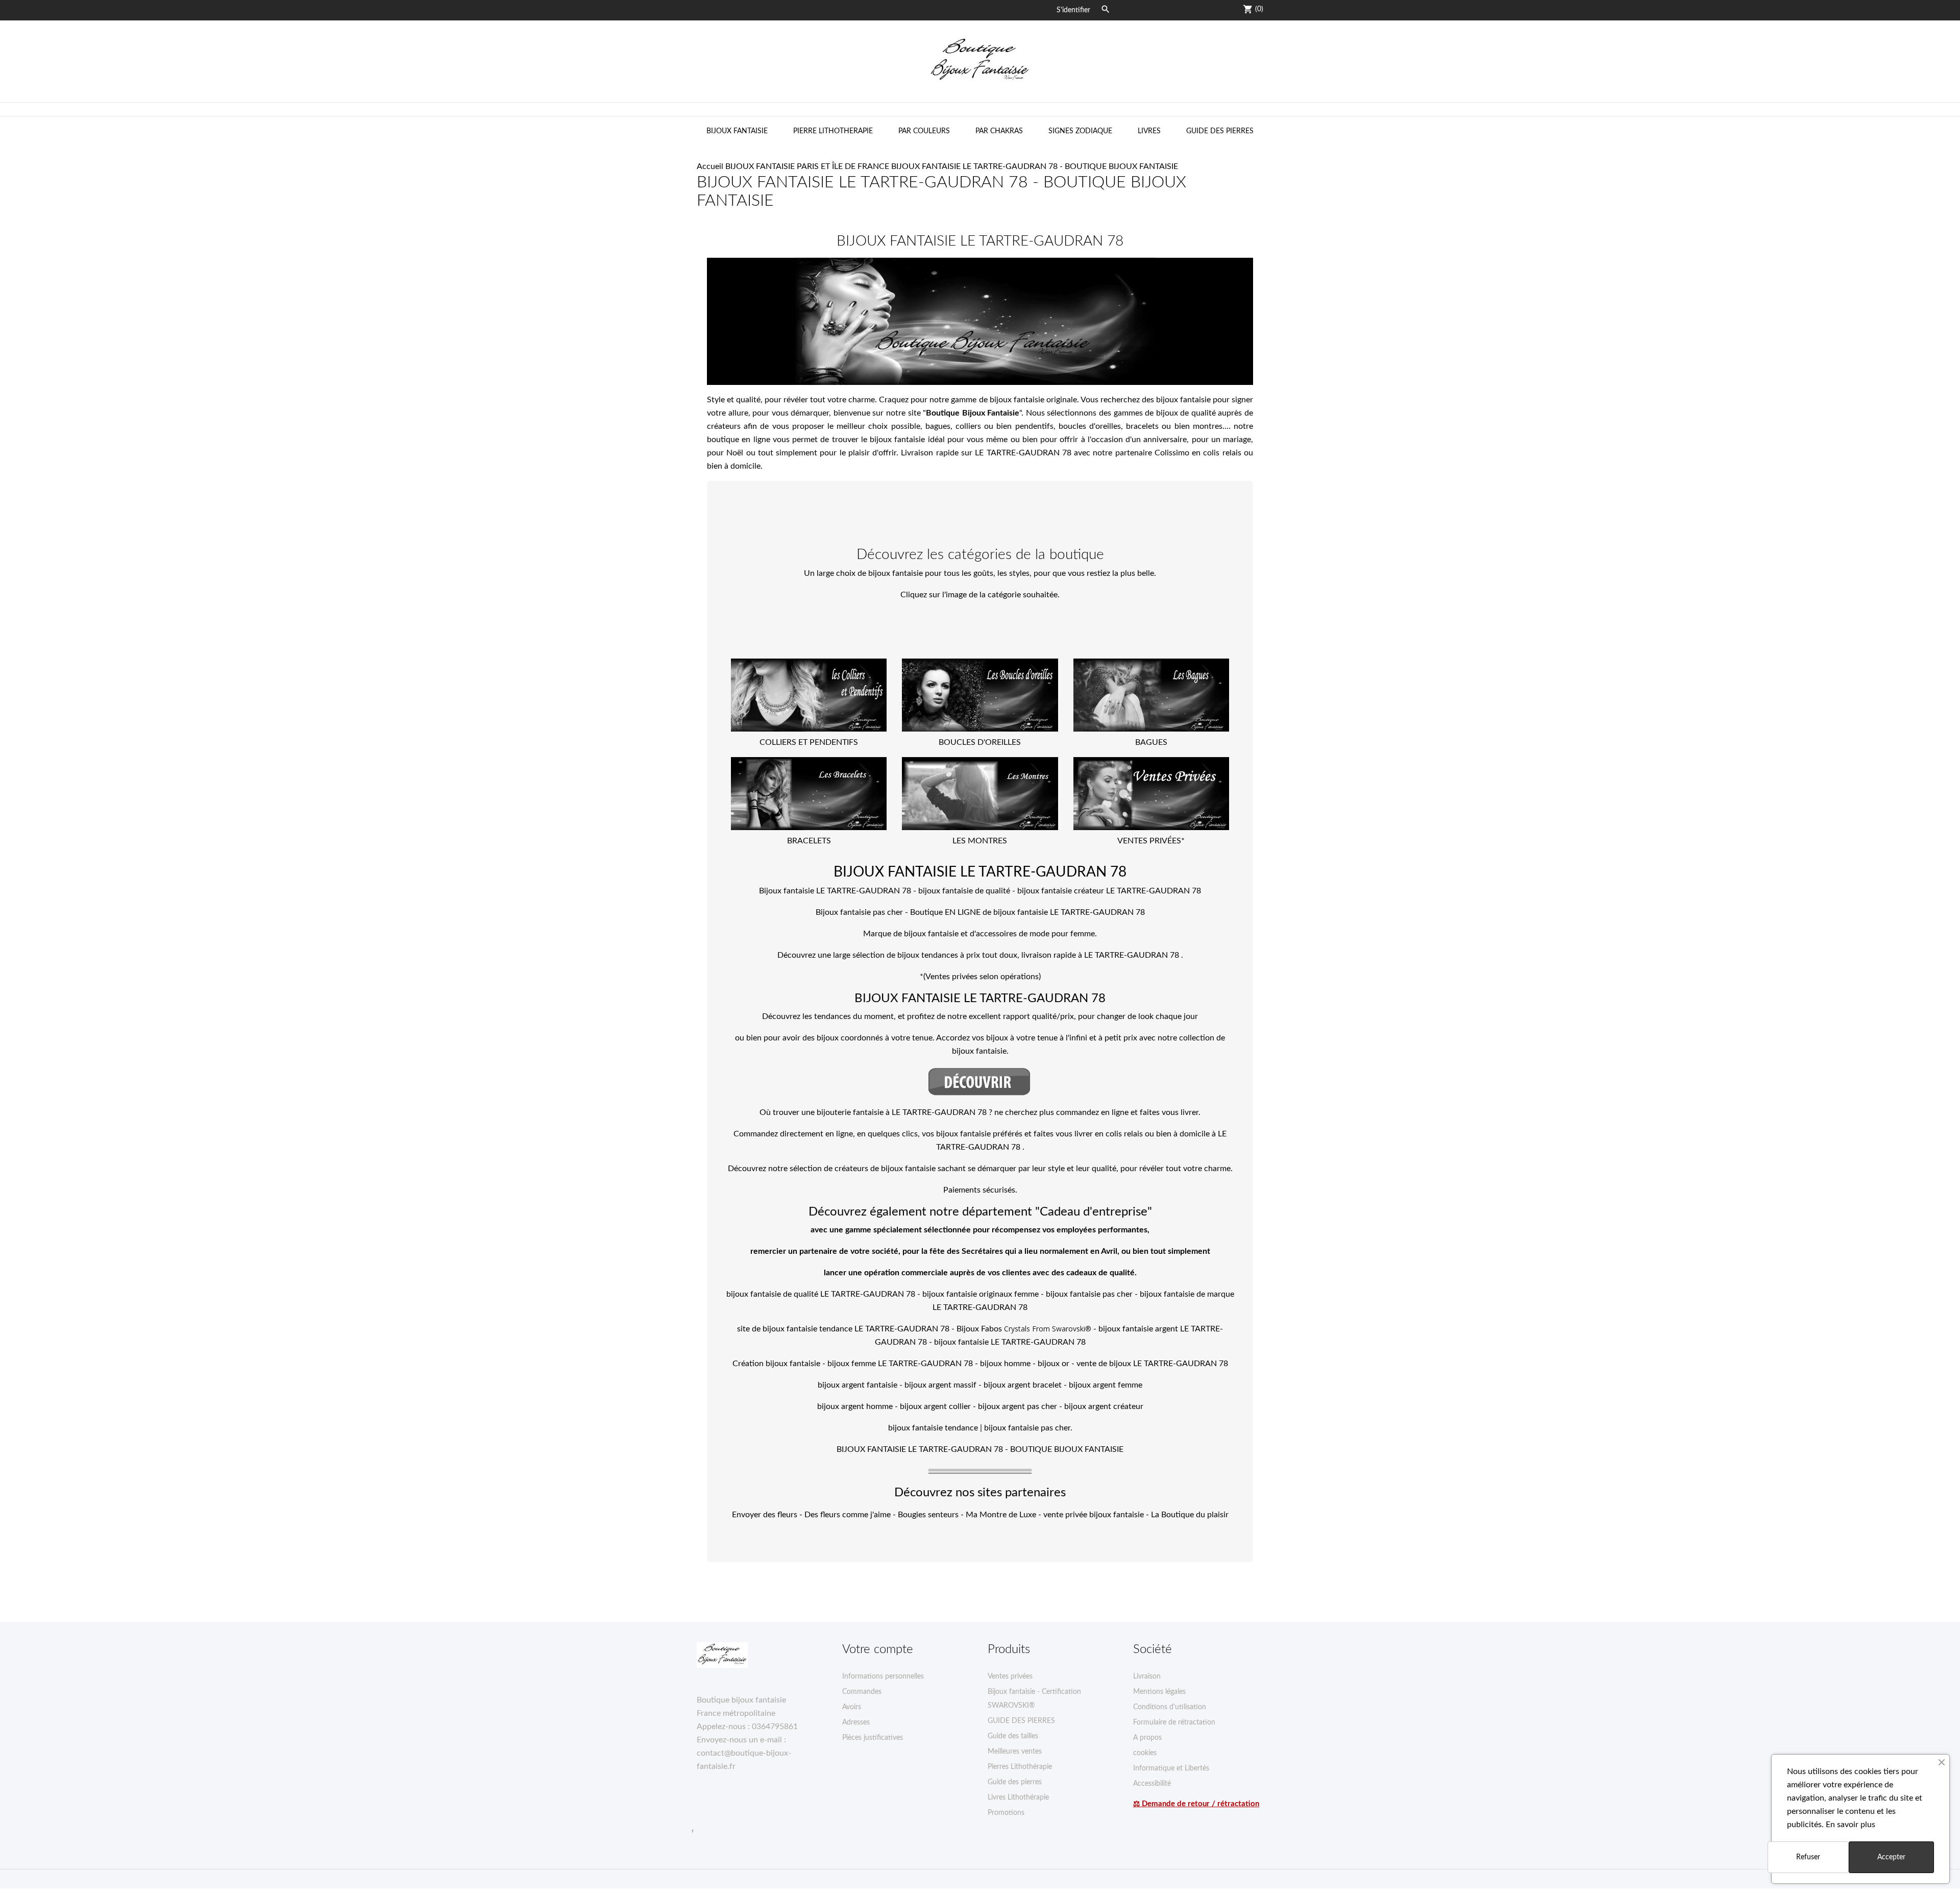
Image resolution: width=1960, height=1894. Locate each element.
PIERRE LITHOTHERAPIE (833, 131)
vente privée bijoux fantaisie (1094, 1515)
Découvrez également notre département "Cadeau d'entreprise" (980, 1212)
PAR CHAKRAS (999, 131)
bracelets (1142, 426)
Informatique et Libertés (1171, 1768)
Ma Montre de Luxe (1001, 1515)
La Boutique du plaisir (1190, 1515)
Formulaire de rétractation (1174, 1722)
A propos (1147, 1738)
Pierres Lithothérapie (1020, 1767)
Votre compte (878, 1649)
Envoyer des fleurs (765, 1515)
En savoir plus (1851, 1825)
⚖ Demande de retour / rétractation (1196, 1804)
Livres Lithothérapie (1018, 1798)
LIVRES (1149, 131)
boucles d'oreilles (1090, 426)
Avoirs (852, 1707)
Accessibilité (1152, 1784)
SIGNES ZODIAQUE (1080, 131)
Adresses (856, 1722)
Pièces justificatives (873, 1738)
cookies (1145, 1753)
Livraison (1147, 1677)
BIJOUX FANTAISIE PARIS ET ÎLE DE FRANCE (807, 166)
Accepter (1891, 1857)
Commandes (862, 1692)
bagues (938, 426)
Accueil (710, 166)
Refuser (1808, 1857)
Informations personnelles (883, 1677)
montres (1208, 426)
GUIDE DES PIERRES (1220, 131)
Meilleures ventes (1015, 1752)
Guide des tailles (1013, 1736)
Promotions (1006, 1813)
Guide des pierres (1015, 1782)
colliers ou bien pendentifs (1004, 426)
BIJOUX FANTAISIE (737, 131)
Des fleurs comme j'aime (848, 1515)
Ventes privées (1010, 1677)
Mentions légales (1159, 1692)
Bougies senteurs (928, 1515)
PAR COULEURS (924, 131)
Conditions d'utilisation (1170, 1707)
